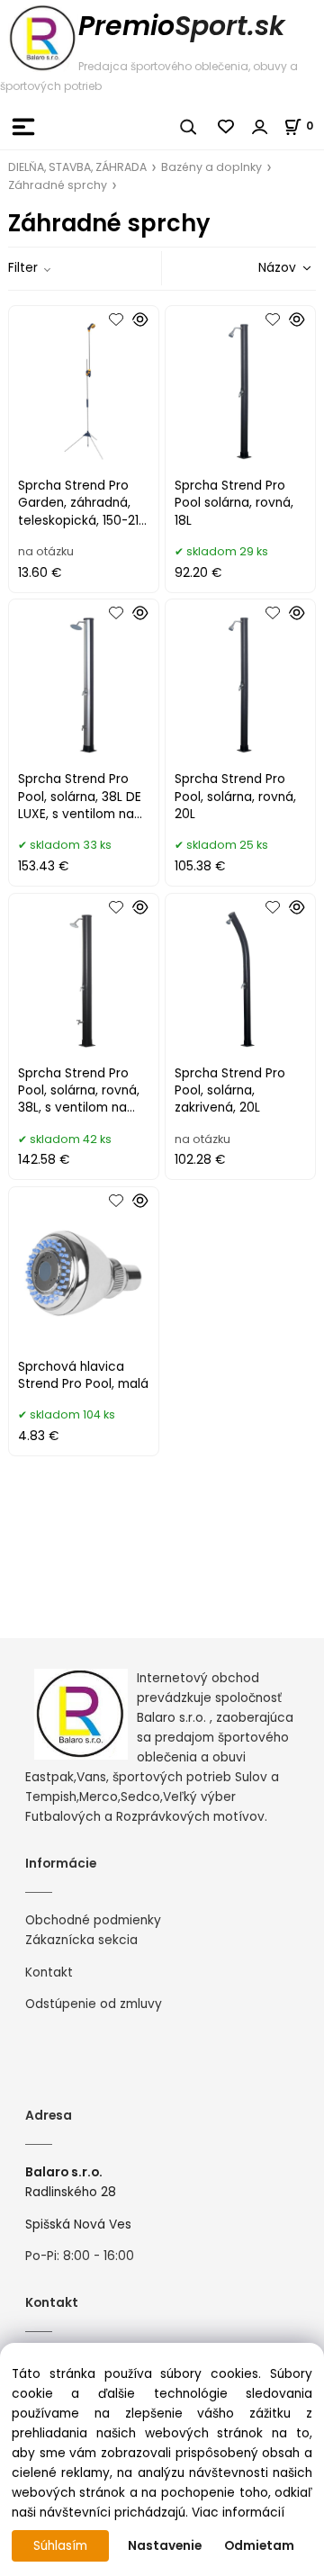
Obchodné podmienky (93, 1920)
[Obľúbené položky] (227, 127)
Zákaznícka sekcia (81, 1940)
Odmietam (259, 2546)
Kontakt (49, 1973)
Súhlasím (60, 2546)
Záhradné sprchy (58, 185)
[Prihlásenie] (260, 127)
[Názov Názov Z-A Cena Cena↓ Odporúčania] (259, 268)
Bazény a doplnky (211, 167)
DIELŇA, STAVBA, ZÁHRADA (77, 167)
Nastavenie (165, 2546)
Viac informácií (238, 2513)
